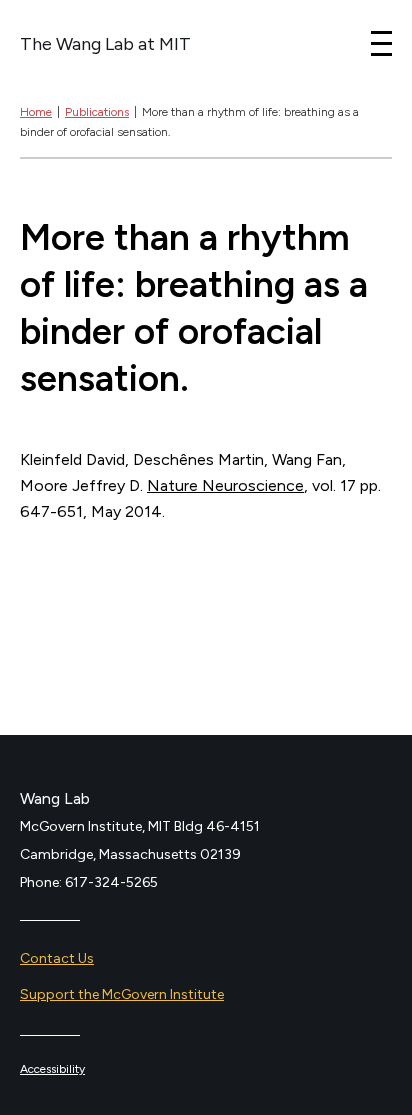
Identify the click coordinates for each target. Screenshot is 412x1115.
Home (36, 112)
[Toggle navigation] (381, 43)
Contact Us (57, 958)
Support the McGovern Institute (122, 994)
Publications (97, 112)
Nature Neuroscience (225, 485)
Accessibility (52, 1069)
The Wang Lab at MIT (105, 44)
